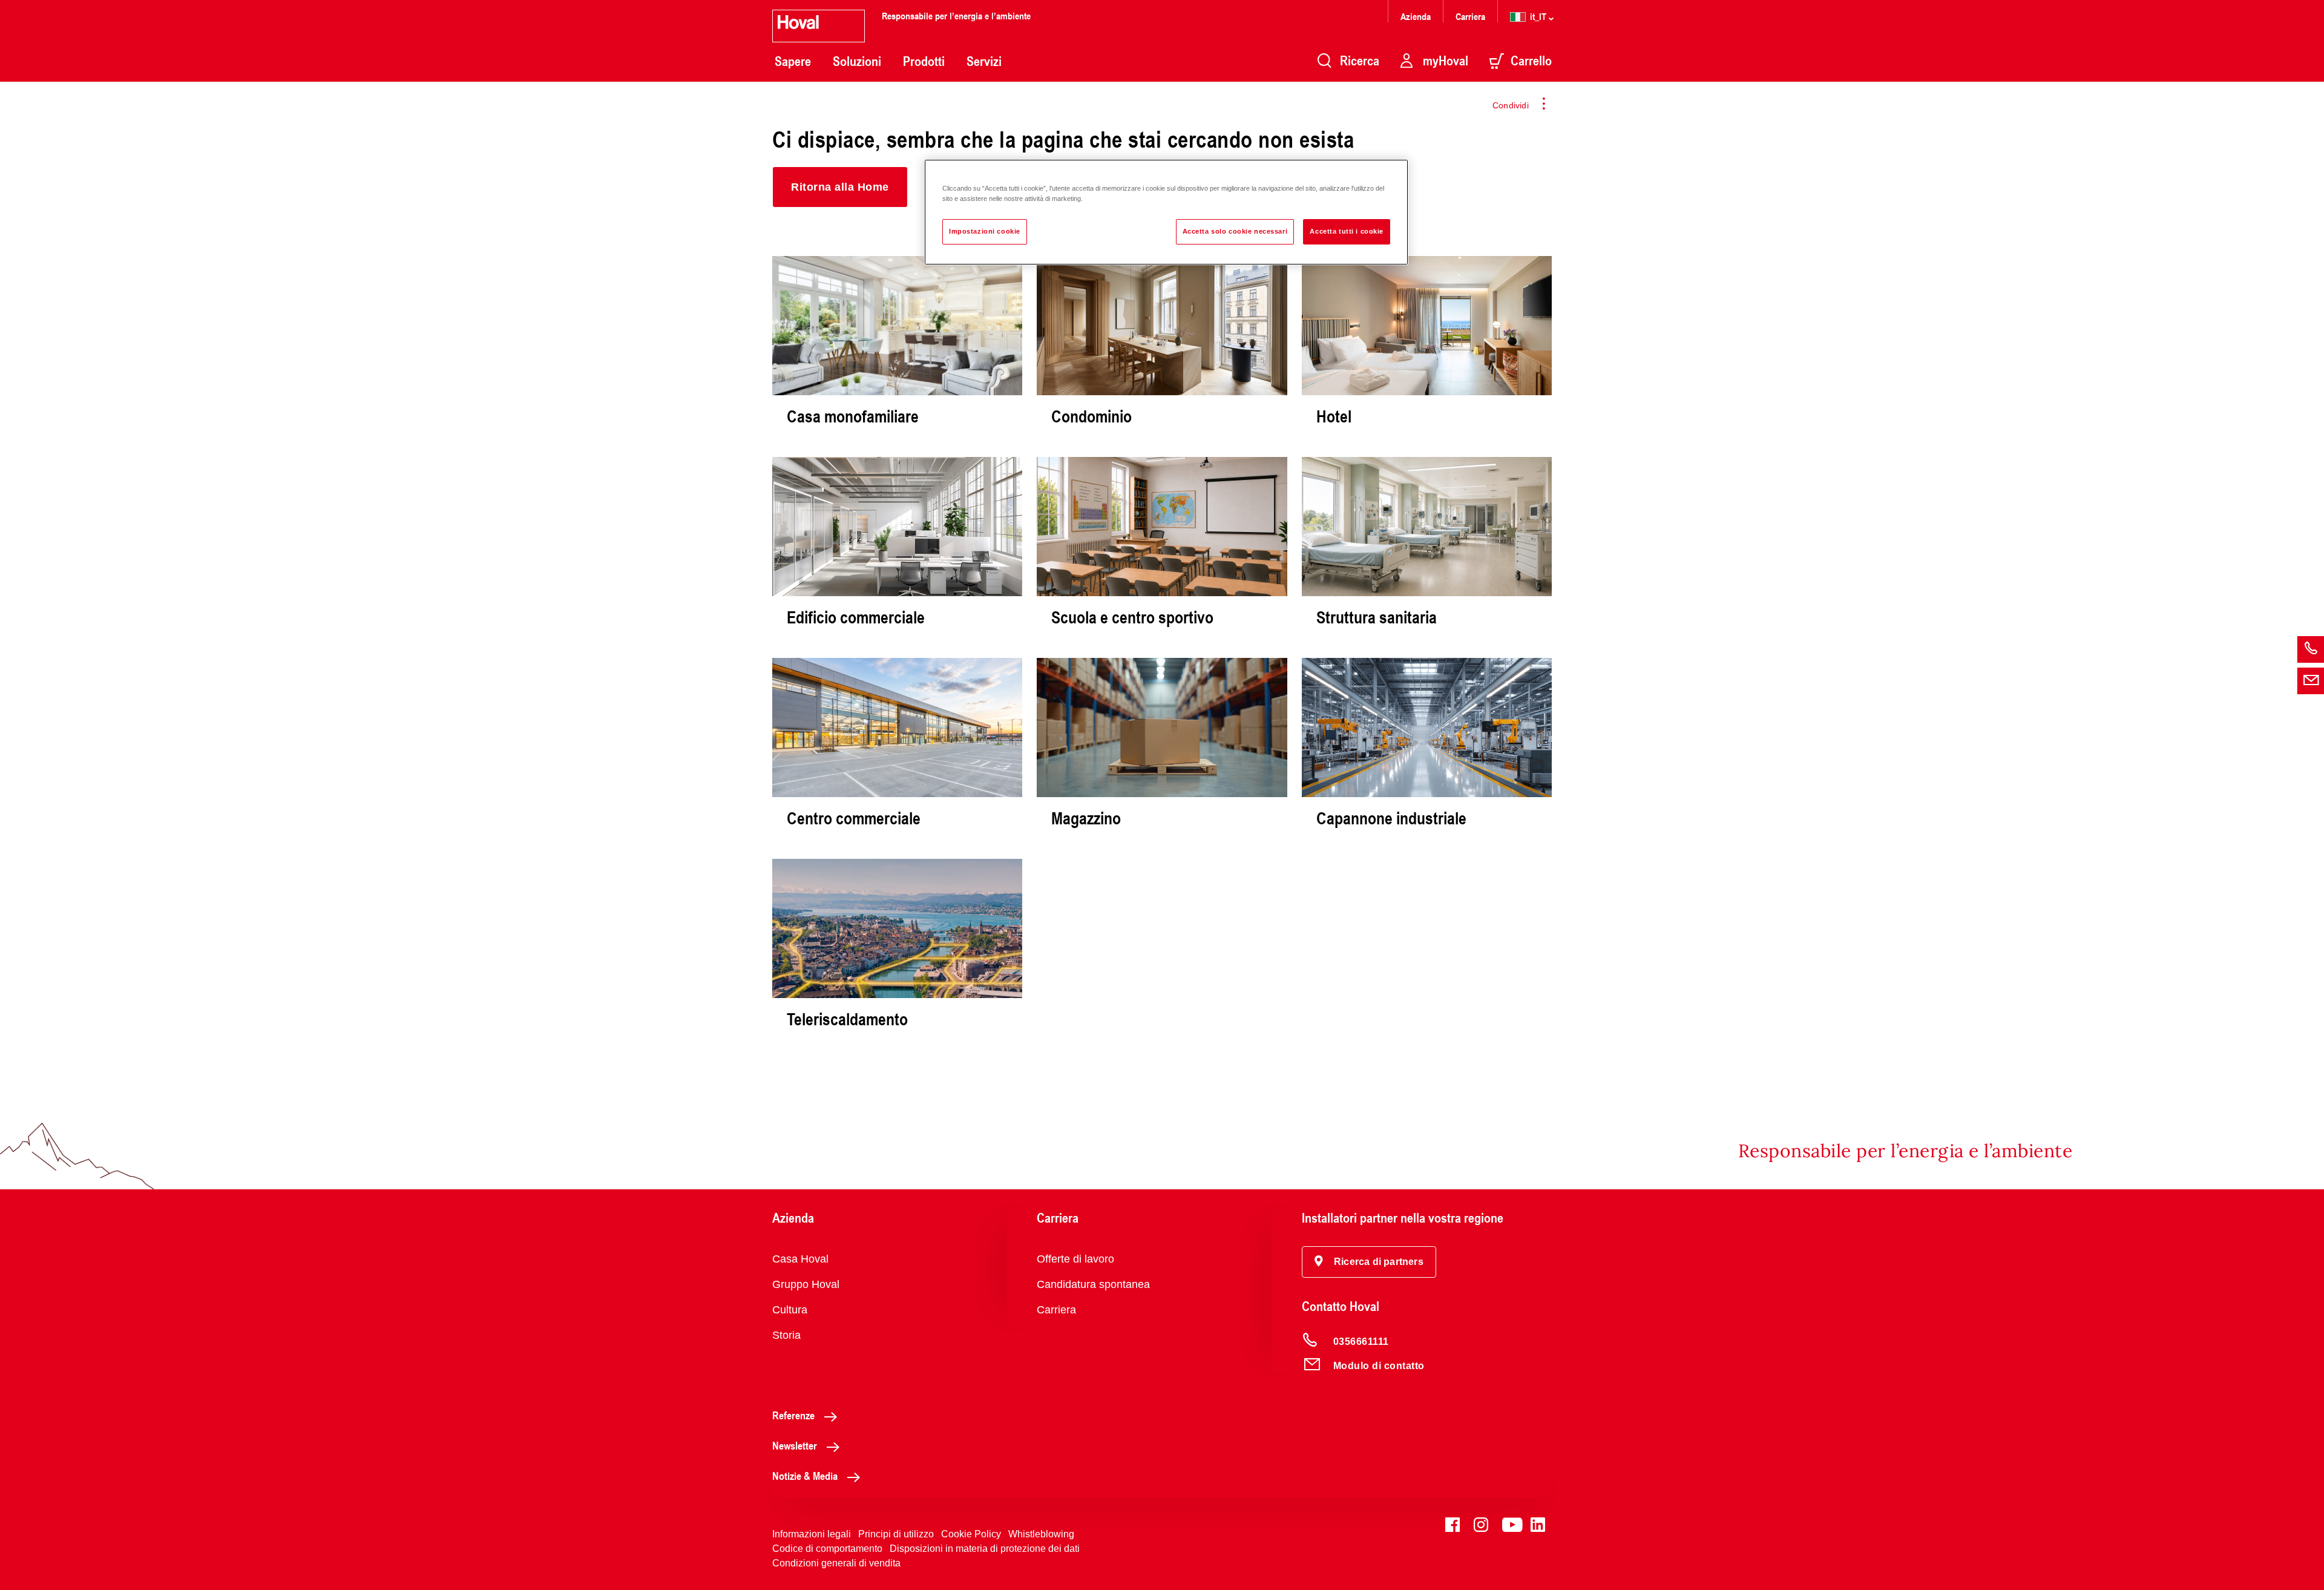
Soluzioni (857, 61)
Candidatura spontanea (1093, 1284)
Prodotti (924, 61)
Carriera (1470, 16)
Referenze (793, 1415)
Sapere (793, 61)
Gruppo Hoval (806, 1284)
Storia (786, 1335)
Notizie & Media (805, 1476)
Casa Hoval (800, 1259)
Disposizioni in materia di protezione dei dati (985, 1549)
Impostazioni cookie (985, 231)
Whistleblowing (1041, 1534)
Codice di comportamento (827, 1549)
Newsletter (795, 1445)
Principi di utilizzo (896, 1534)
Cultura (790, 1310)
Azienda (1416, 16)
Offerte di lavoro (1075, 1259)
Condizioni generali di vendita (836, 1563)
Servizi (984, 61)
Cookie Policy (971, 1534)
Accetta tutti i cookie (1347, 231)
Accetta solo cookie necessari (1235, 231)
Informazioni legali (812, 1534)
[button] (840, 187)
